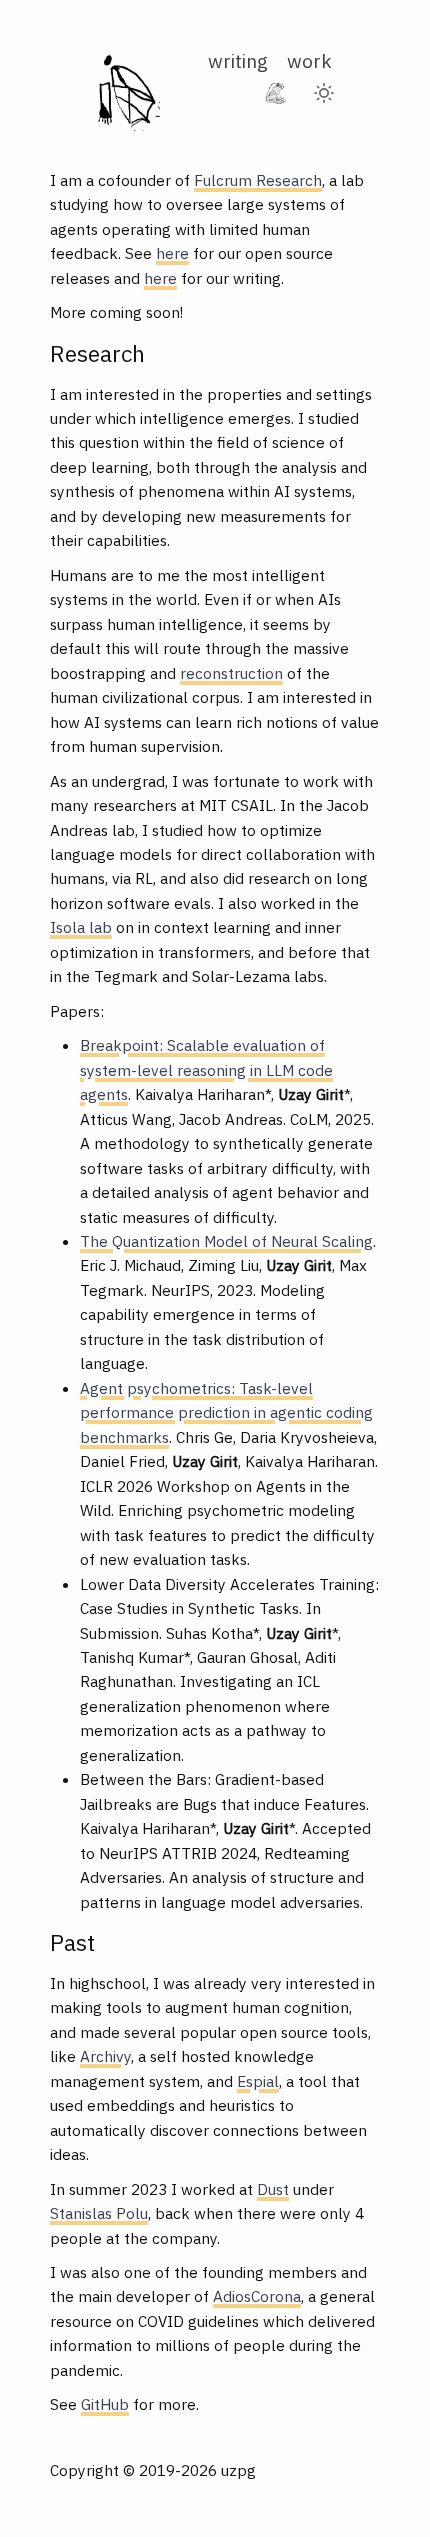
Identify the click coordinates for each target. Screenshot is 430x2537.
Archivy (105, 2056)
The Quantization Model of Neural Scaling (226, 1241)
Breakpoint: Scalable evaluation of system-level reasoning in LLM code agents (206, 1069)
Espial (258, 2081)
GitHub (105, 2404)
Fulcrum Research (258, 180)
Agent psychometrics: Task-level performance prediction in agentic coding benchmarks (226, 1412)
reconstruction (231, 673)
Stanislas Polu (99, 2213)
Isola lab (81, 927)
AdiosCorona (257, 2296)
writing (238, 60)
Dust (273, 2189)
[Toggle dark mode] (324, 93)
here (172, 253)
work (309, 60)
